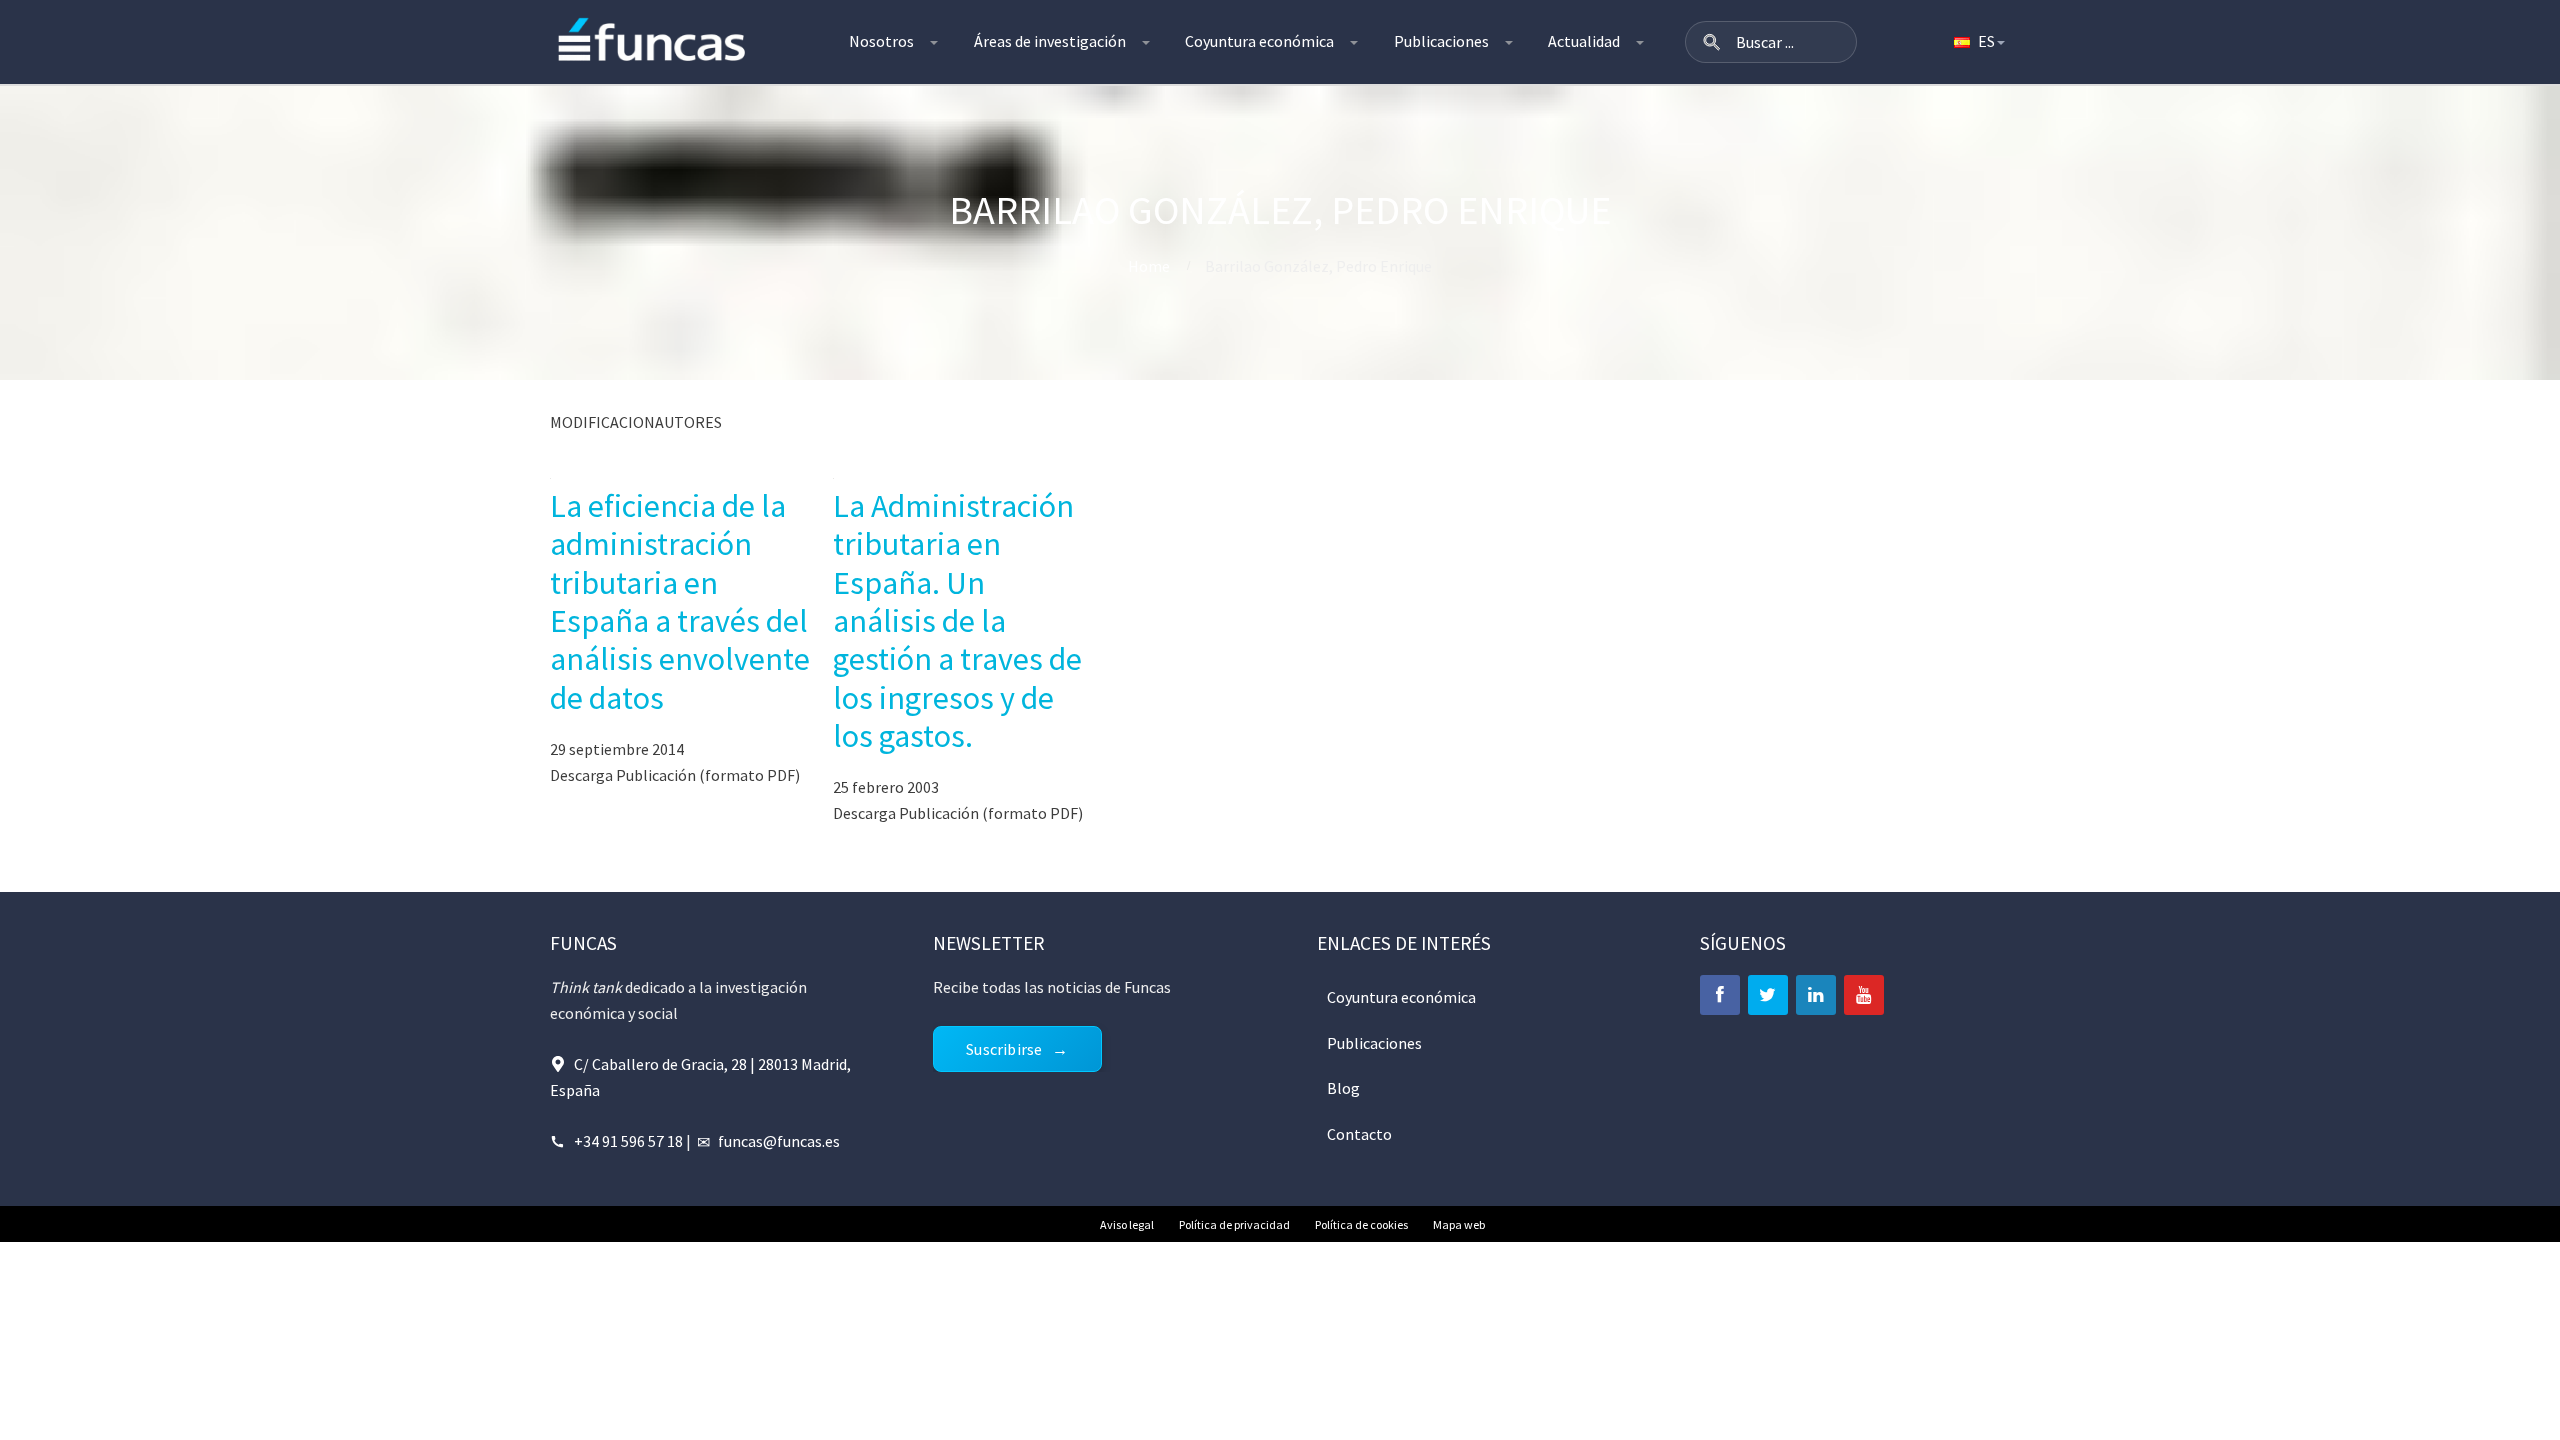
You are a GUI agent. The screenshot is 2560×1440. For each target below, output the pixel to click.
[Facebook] (1720, 995)
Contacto (1359, 1134)
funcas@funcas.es (779, 1141)
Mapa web (1459, 1224)
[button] (1712, 42)
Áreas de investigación (1050, 41)
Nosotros (881, 41)
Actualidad (1584, 41)
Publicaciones (1441, 41)
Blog (1343, 1088)
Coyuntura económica (1259, 41)
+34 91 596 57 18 (628, 1141)
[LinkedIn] (1816, 995)
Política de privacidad (1234, 1224)
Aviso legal (1127, 1224)
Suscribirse (1004, 1049)
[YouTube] (1864, 995)
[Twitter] (1768, 995)
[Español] (1978, 42)
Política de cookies (1361, 1224)
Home (1149, 266)
